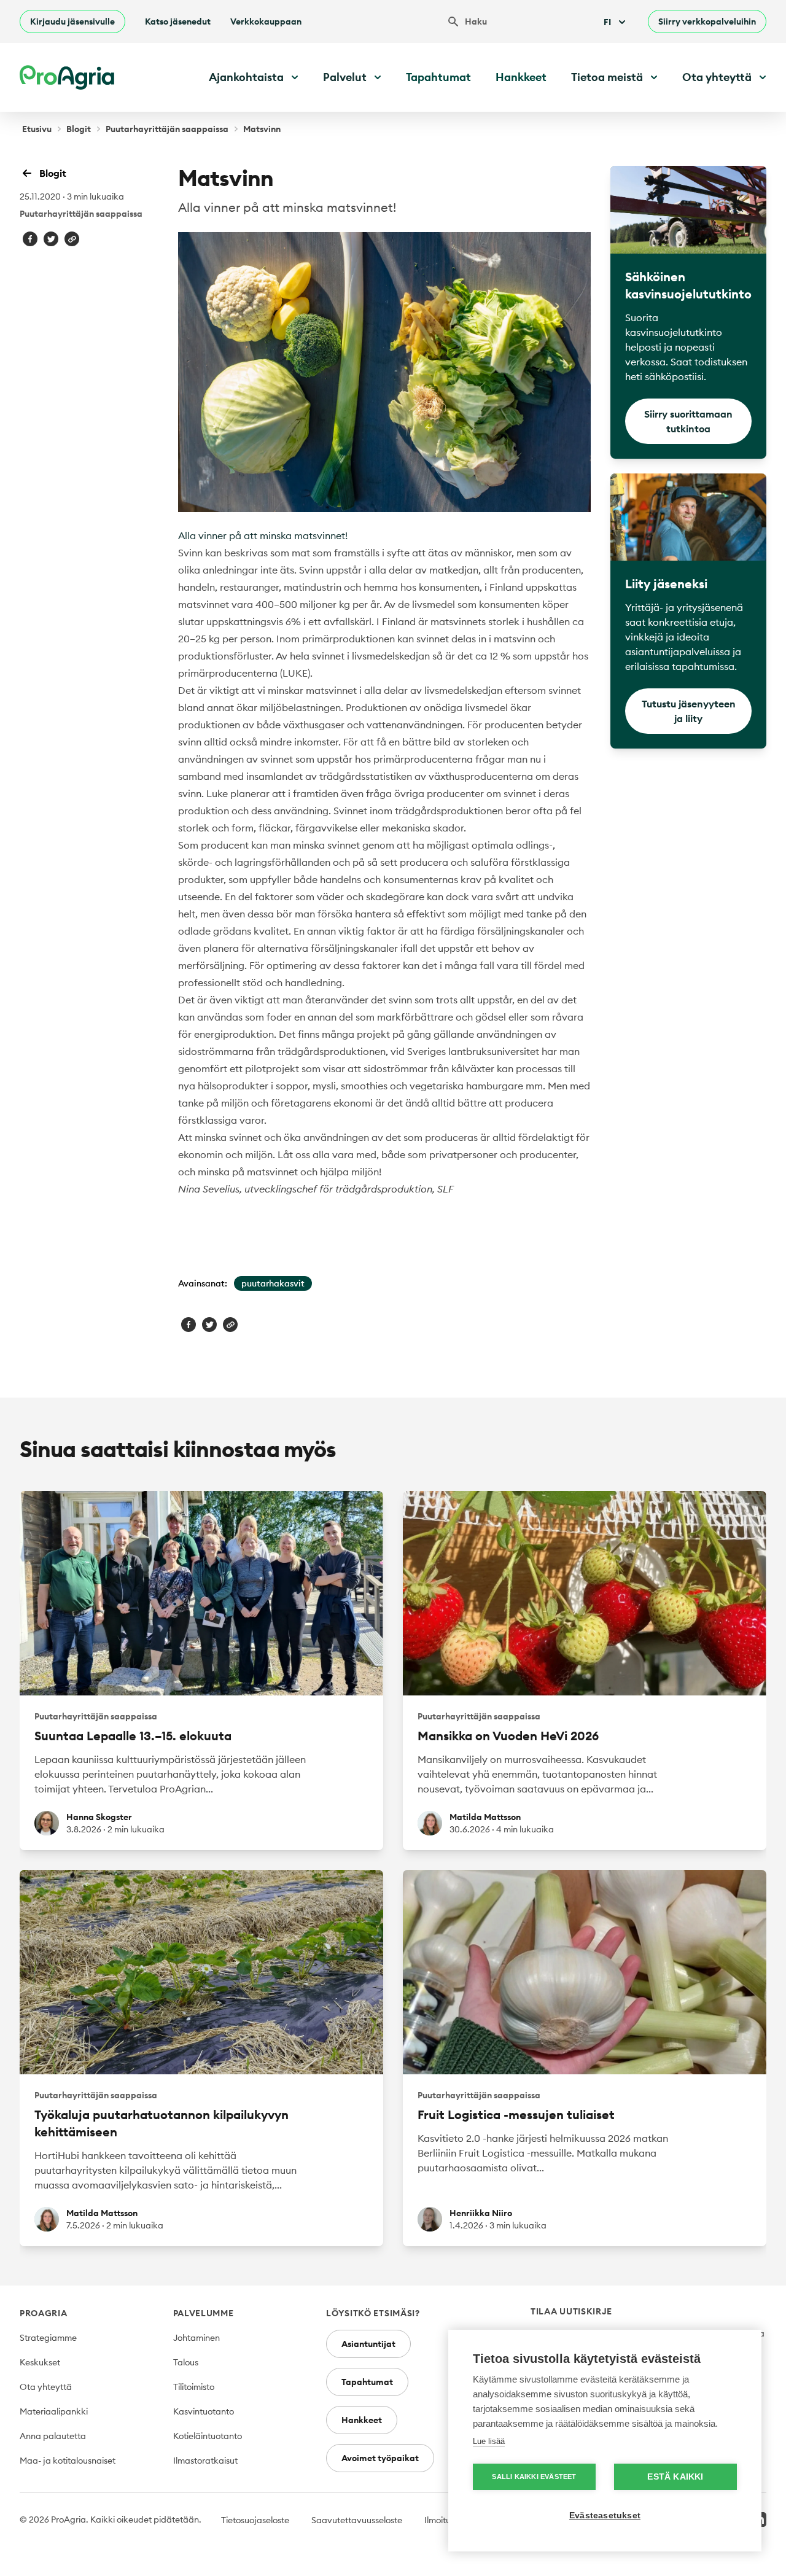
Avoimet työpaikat (380, 2458)
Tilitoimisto (194, 2387)
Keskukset (40, 2362)
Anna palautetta (53, 2436)
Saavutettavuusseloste (357, 2520)
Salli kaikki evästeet (534, 2477)
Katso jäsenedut (178, 21)
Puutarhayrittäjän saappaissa (167, 129)
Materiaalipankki (54, 2411)
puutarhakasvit (273, 1283)
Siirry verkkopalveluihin (707, 21)
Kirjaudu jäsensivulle (72, 21)
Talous (186, 2362)
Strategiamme (48, 2338)
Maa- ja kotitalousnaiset (68, 2461)
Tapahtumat (438, 77)
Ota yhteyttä (46, 2387)
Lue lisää (489, 2441)
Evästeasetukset (605, 2516)
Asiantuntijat (368, 2344)
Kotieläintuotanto (208, 2436)
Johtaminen (196, 2338)
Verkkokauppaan (266, 21)
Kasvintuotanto (204, 2411)
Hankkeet (521, 77)
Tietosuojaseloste (255, 2520)
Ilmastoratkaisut (205, 2461)
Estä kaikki (675, 2477)
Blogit (79, 129)
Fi (607, 22)
